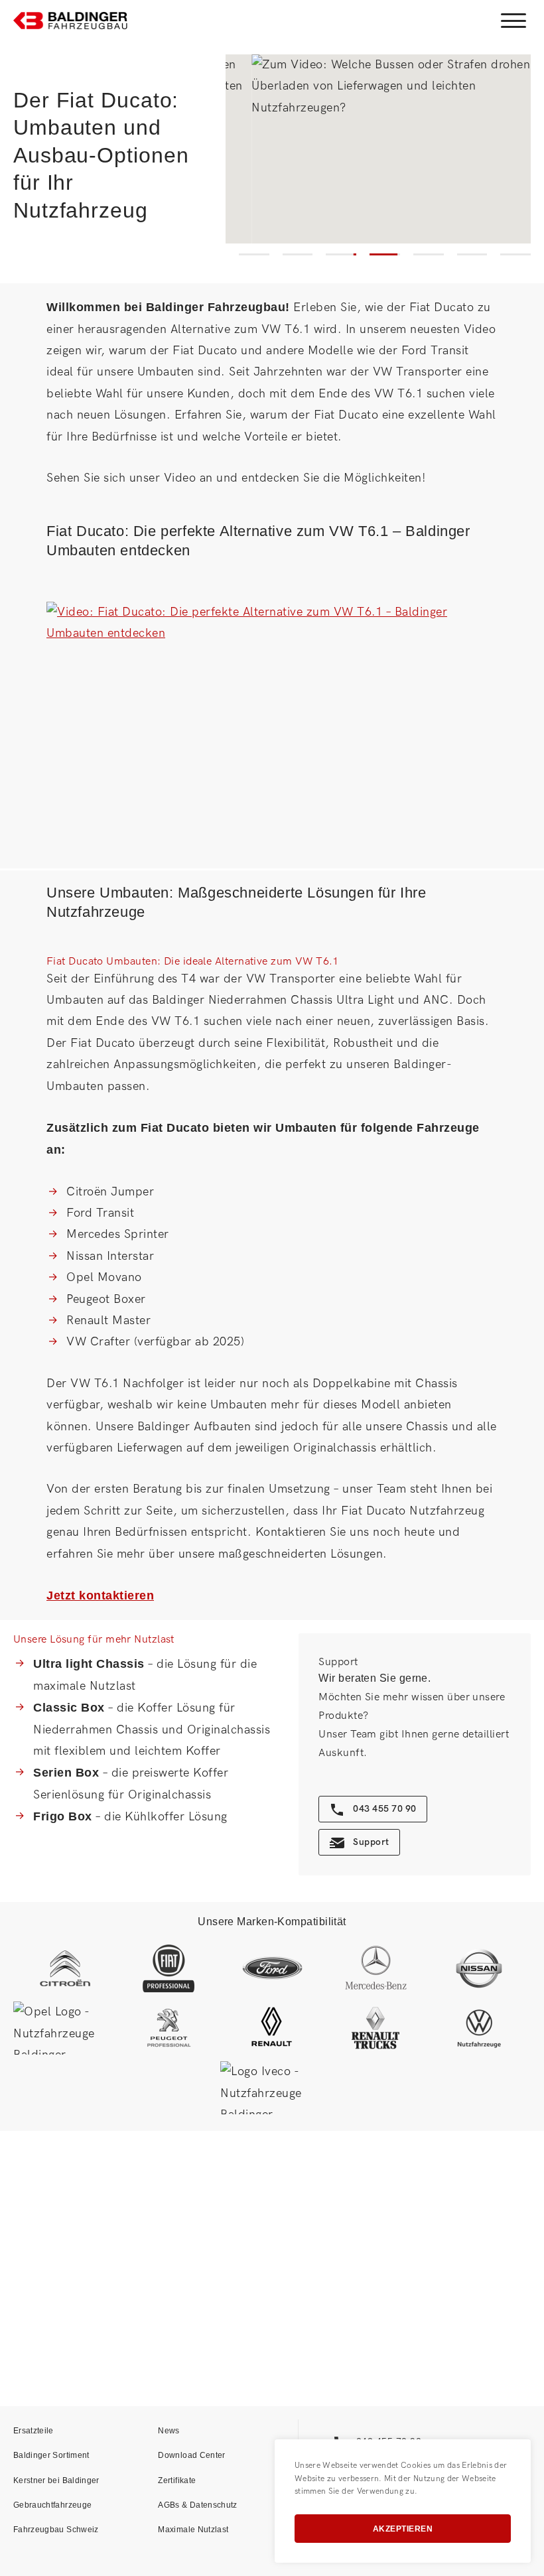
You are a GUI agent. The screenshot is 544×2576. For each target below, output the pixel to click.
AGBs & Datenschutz (197, 2505)
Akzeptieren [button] (403, 2529)
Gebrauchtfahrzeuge (52, 2505)
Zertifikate (177, 2480)
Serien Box (66, 1773)
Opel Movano (104, 1277)
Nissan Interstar (110, 1256)
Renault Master (108, 1321)
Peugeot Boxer (106, 1299)
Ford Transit (100, 1213)
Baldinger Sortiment (51, 2455)
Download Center (191, 2455)
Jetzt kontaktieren (100, 1595)
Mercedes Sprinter (118, 1234)
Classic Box (69, 1708)
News (169, 2431)
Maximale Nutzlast (193, 2530)
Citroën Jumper (110, 1192)
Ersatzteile (34, 2431)
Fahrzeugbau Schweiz (56, 2530)
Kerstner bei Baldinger (56, 2480)
